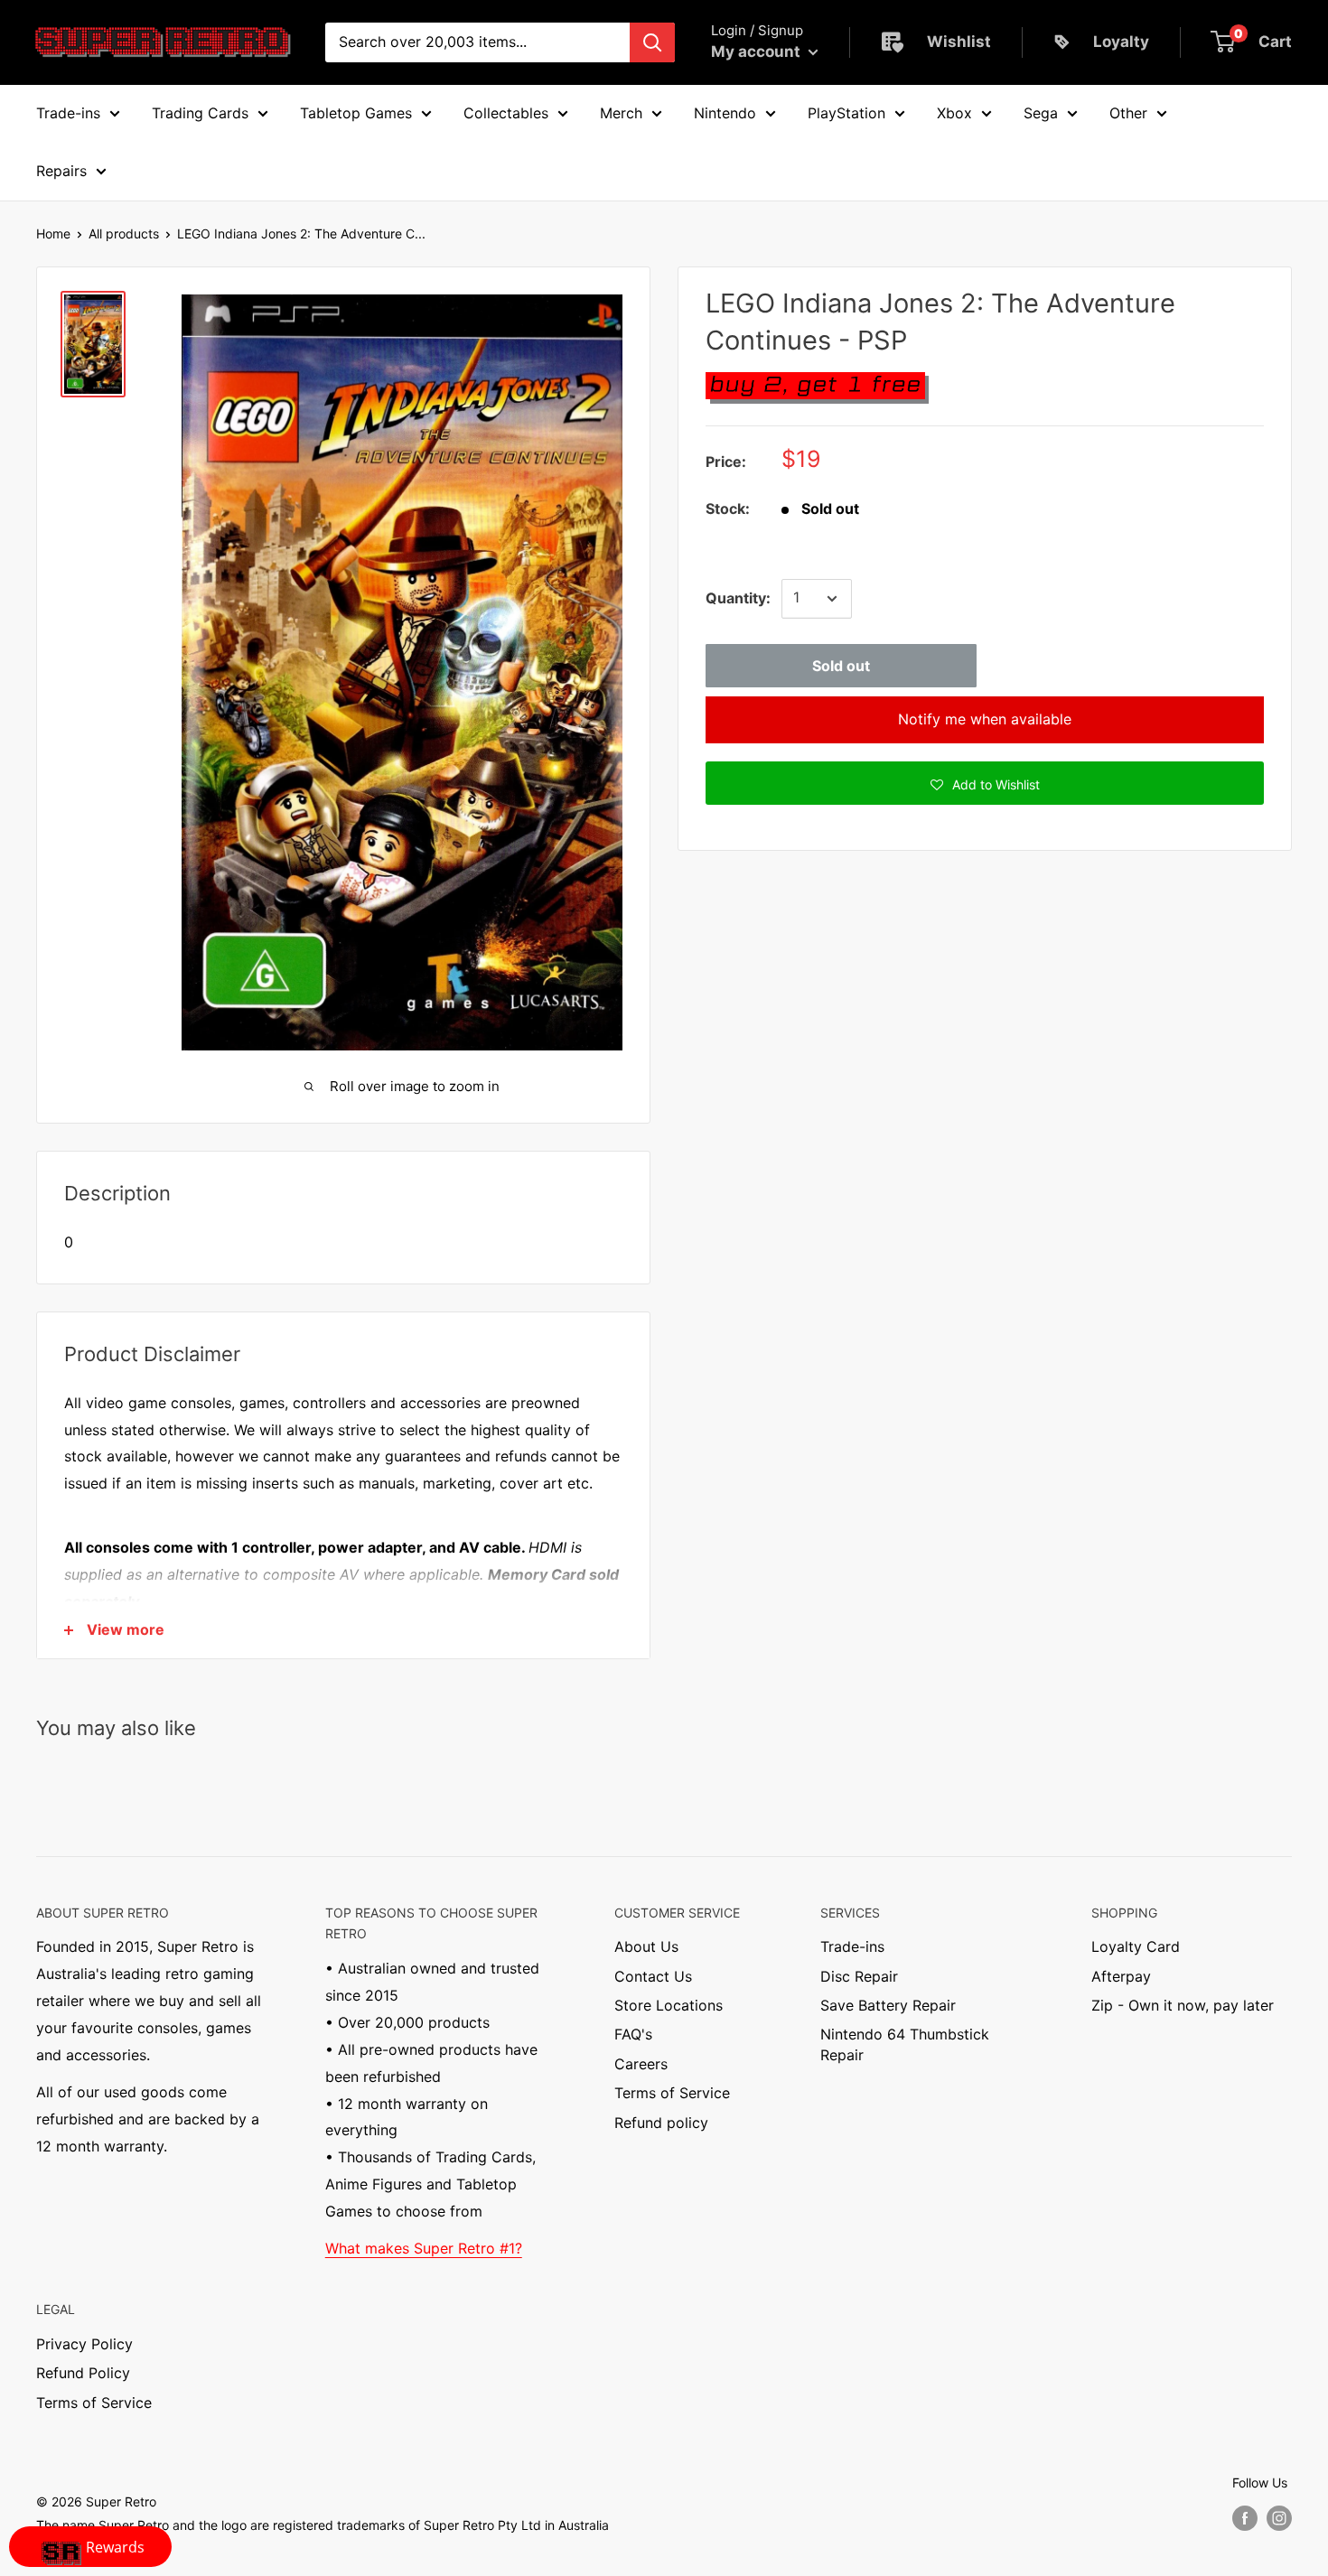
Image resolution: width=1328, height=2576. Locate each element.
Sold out (841, 666)
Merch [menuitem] (621, 113)
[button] (985, 783)
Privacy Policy (84, 2344)
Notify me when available (985, 719)
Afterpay (1121, 1976)
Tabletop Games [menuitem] (356, 113)
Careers (641, 2064)
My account (758, 51)
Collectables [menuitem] (506, 113)
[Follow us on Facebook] (1245, 2517)
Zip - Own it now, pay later (1183, 2005)
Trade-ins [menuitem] (68, 113)
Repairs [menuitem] (61, 171)
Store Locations (669, 2005)
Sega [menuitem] (1041, 113)
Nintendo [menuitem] (725, 113)
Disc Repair (859, 1976)
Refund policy (661, 2123)
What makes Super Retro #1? (424, 2248)
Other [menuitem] (1128, 113)
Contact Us (653, 1976)
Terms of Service (672, 2093)
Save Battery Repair (888, 2005)
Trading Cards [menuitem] (200, 113)
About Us (646, 1946)
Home (53, 233)
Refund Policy (83, 2373)
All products (124, 233)
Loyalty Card (1136, 1946)
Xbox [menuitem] (954, 113)
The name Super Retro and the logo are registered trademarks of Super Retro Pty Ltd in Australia (323, 2525)
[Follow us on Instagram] (1279, 2517)
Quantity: (738, 598)
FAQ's (633, 2034)
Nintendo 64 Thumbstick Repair (905, 2044)
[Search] (652, 42)
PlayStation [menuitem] (846, 113)
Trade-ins (852, 1946)
